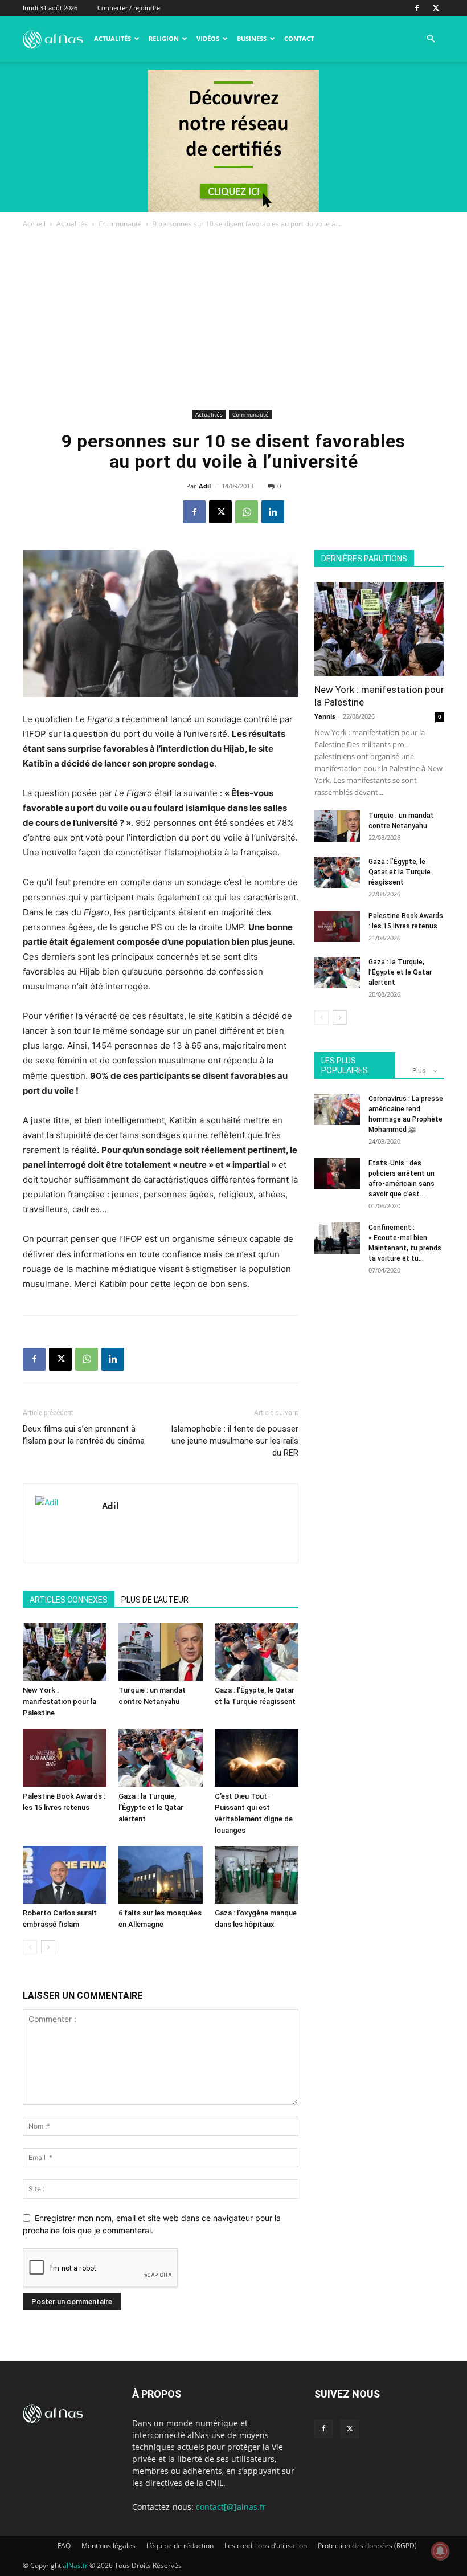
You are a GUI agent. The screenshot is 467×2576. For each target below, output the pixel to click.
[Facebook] (417, 8)
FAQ (64, 2546)
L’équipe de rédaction (180, 2546)
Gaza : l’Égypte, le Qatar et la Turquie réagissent (400, 872)
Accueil (34, 224)
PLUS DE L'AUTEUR (155, 1600)
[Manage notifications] (440, 2551)
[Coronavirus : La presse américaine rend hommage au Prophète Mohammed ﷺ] (337, 1109)
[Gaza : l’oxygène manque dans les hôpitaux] (257, 1875)
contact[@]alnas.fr (231, 2507)
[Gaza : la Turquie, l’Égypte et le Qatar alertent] (160, 1757)
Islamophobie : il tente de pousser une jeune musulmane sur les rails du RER (235, 1441)
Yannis (325, 716)
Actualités (112, 38)
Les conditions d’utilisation (266, 2546)
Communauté (120, 224)
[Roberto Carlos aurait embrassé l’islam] (65, 1875)
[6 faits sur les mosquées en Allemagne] (160, 1875)
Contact (299, 38)
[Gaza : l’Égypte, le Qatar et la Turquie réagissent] (257, 1652)
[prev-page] (30, 1947)
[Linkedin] (273, 512)
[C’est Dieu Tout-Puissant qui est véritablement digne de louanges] (257, 1757)
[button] (431, 39)
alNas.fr (75, 2565)
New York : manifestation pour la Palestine (60, 1701)
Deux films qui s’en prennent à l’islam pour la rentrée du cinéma (84, 1435)
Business (252, 38)
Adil (205, 486)
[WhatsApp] (247, 512)
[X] (436, 8)
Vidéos (208, 38)
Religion (164, 38)
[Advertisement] (233, 321)
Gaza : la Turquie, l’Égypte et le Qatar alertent (151, 1807)
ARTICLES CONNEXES (69, 1600)
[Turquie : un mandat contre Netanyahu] (160, 1652)
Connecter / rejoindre (129, 8)
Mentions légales (108, 2546)
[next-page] (48, 1947)
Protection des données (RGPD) (367, 2546)
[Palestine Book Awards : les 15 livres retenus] (65, 1757)
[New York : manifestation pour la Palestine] (65, 1652)
